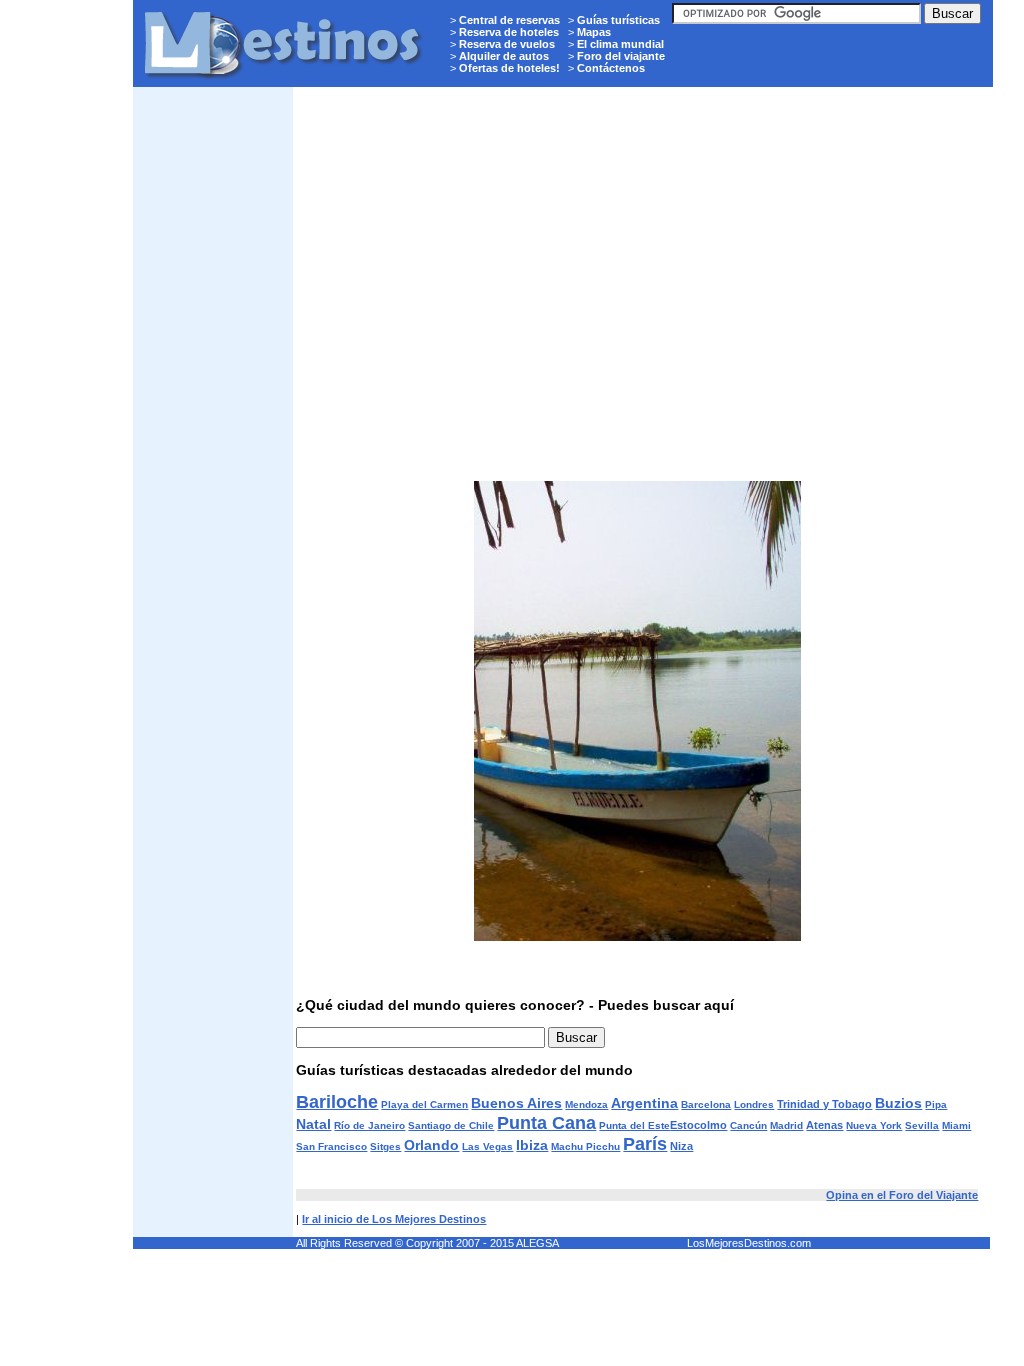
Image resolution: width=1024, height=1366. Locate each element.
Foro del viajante (621, 56)
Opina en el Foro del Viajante (902, 1195)
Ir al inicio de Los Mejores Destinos (394, 1219)
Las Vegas (487, 1146)
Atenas (824, 1125)
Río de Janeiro (369, 1125)
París (645, 1144)
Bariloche (337, 1102)
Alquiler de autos (504, 56)
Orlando (431, 1145)
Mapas (594, 32)
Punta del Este (634, 1125)
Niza (681, 1146)
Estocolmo (698, 1125)
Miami (956, 1125)
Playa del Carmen (424, 1104)
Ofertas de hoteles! (509, 68)
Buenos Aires (516, 1103)
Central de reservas (509, 20)
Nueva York (874, 1125)
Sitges (385, 1146)
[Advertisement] (213, 396)
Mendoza (586, 1104)
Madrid (786, 1125)
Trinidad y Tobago (824, 1104)
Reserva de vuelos (507, 44)
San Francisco (331, 1146)
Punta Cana (546, 1123)
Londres (754, 1104)
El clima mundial (620, 44)
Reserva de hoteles (509, 32)
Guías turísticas (618, 20)
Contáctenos (611, 68)
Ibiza (532, 1145)
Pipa (936, 1104)
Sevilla (922, 1125)
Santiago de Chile (451, 1125)
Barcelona (706, 1104)
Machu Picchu (585, 1146)
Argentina (644, 1103)
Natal (313, 1124)
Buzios (898, 1103)
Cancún (748, 1125)
